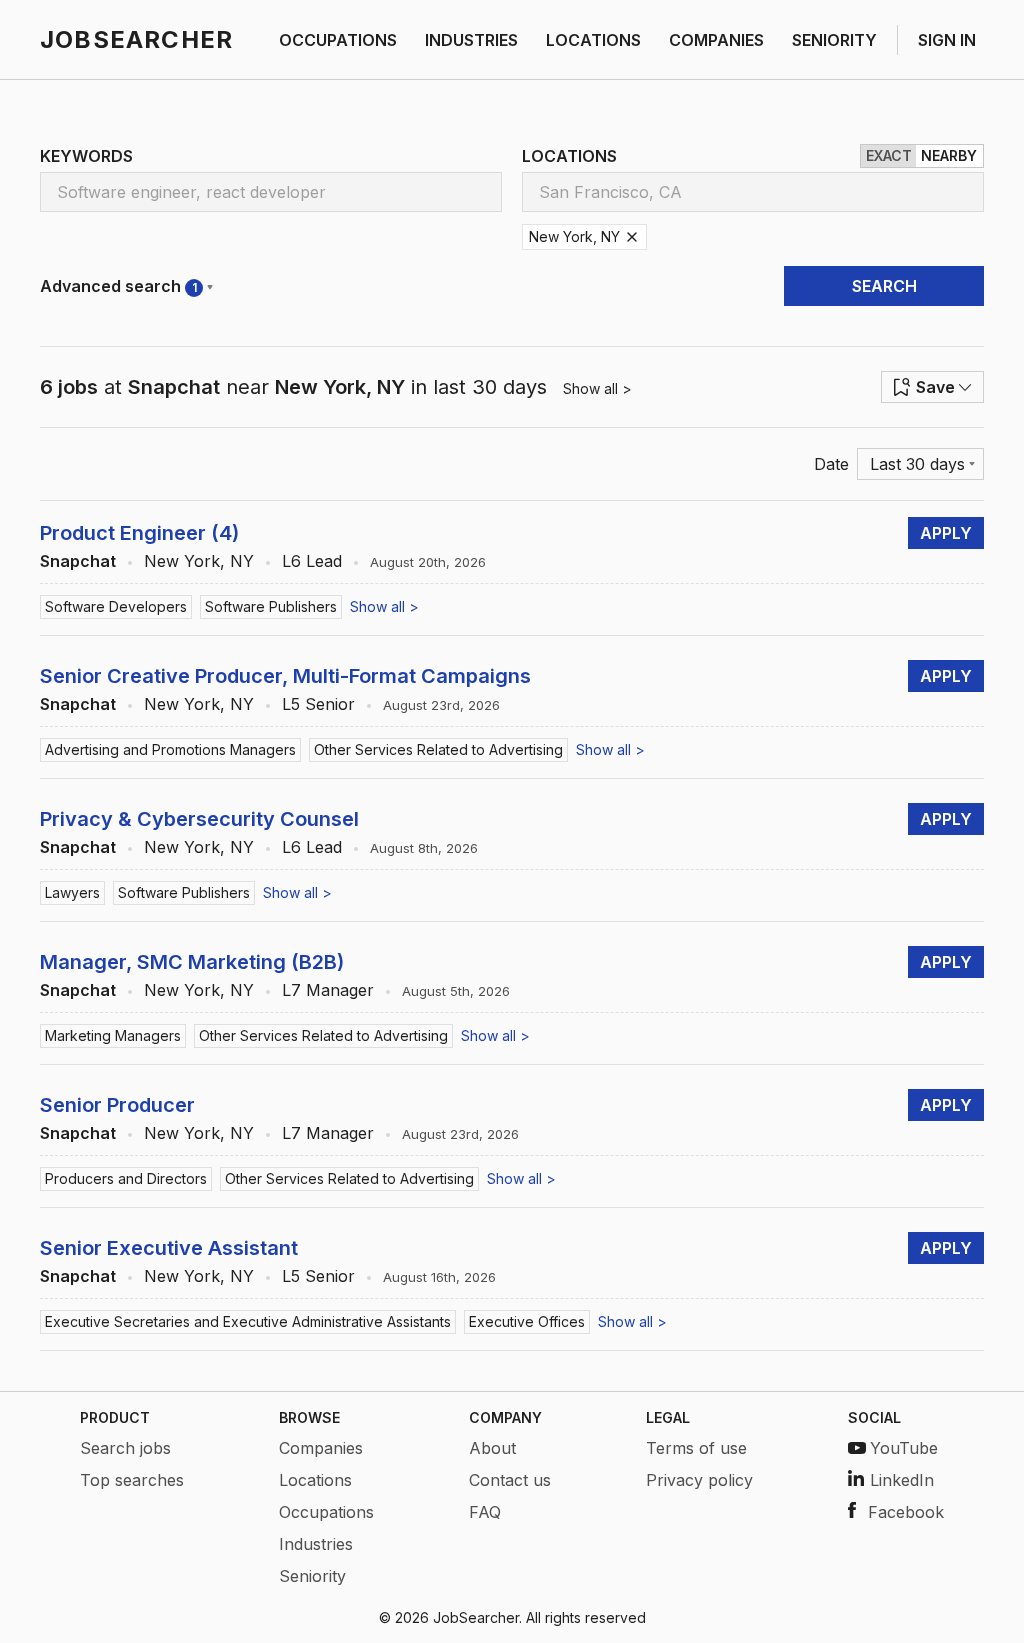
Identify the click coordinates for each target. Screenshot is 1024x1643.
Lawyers (72, 892)
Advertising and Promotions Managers (170, 749)
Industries (316, 1544)
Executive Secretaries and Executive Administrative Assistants (248, 1321)
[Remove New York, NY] (632, 237)
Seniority (312, 1576)
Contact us (510, 1480)
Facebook (906, 1512)
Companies (321, 1448)
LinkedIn (902, 1480)
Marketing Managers (113, 1035)
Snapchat (78, 561)
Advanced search (118, 286)
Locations (315, 1480)
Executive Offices (527, 1321)
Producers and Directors (126, 1178)
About (492, 1448)
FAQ (485, 1512)
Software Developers (116, 606)
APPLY (946, 533)
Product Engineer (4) (139, 533)
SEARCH (884, 286)
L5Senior (318, 704)
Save (935, 387)
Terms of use (696, 1448)
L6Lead (312, 561)
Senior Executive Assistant (169, 1248)
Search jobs (125, 1448)
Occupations (326, 1512)
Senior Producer (117, 1105)
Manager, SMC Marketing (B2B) (192, 962)
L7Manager (328, 990)
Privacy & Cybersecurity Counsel (199, 819)
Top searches (132, 1480)
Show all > (597, 388)
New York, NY (199, 561)
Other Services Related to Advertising (438, 749)
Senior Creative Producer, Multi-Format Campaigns (285, 676)
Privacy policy (699, 1480)
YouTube (904, 1448)
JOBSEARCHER (136, 39)
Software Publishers (271, 606)
